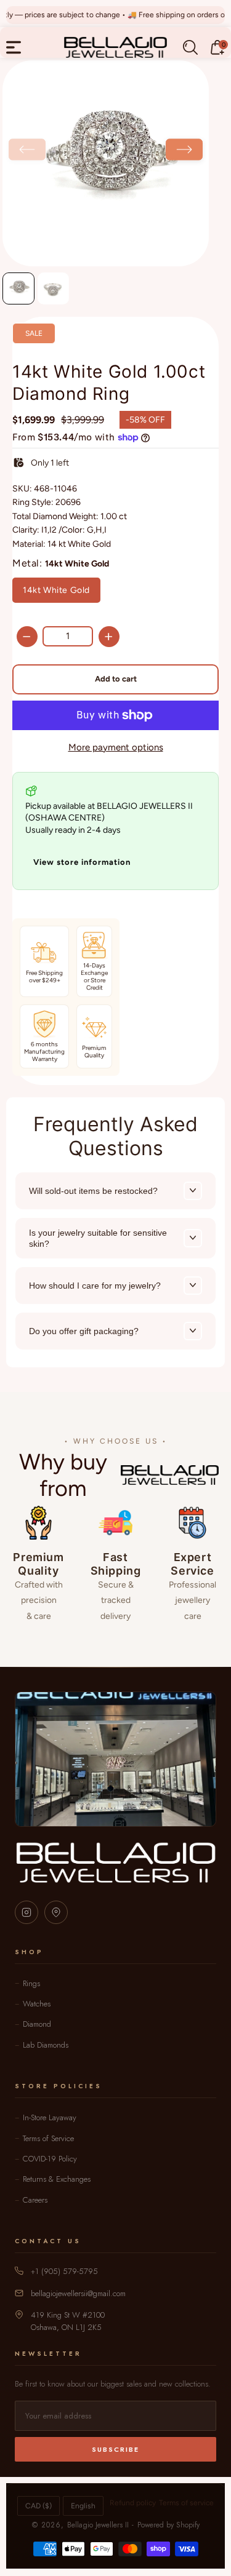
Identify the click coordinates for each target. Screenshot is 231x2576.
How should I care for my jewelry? (95, 1286)
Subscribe (115, 2449)
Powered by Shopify (168, 2525)
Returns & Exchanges (57, 2179)
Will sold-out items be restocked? (93, 1191)
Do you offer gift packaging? (84, 1331)
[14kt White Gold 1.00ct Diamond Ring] (106, 163)
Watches (37, 2004)
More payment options (116, 747)
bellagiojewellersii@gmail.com (78, 2293)
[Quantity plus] (109, 637)
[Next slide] (184, 150)
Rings (31, 1983)
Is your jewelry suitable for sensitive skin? (98, 1238)
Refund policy (133, 2503)
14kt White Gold (56, 590)
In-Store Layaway (50, 2117)
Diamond (37, 2024)
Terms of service (186, 2503)
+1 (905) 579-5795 (64, 2271)
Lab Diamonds (46, 2045)
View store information (82, 862)
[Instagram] (26, 1912)
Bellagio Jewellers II (98, 2525)
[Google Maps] (56, 1912)
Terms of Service (48, 2138)
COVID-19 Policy (50, 2159)
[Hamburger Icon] (14, 47)
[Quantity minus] (27, 637)
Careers (35, 2200)
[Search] (190, 47)
